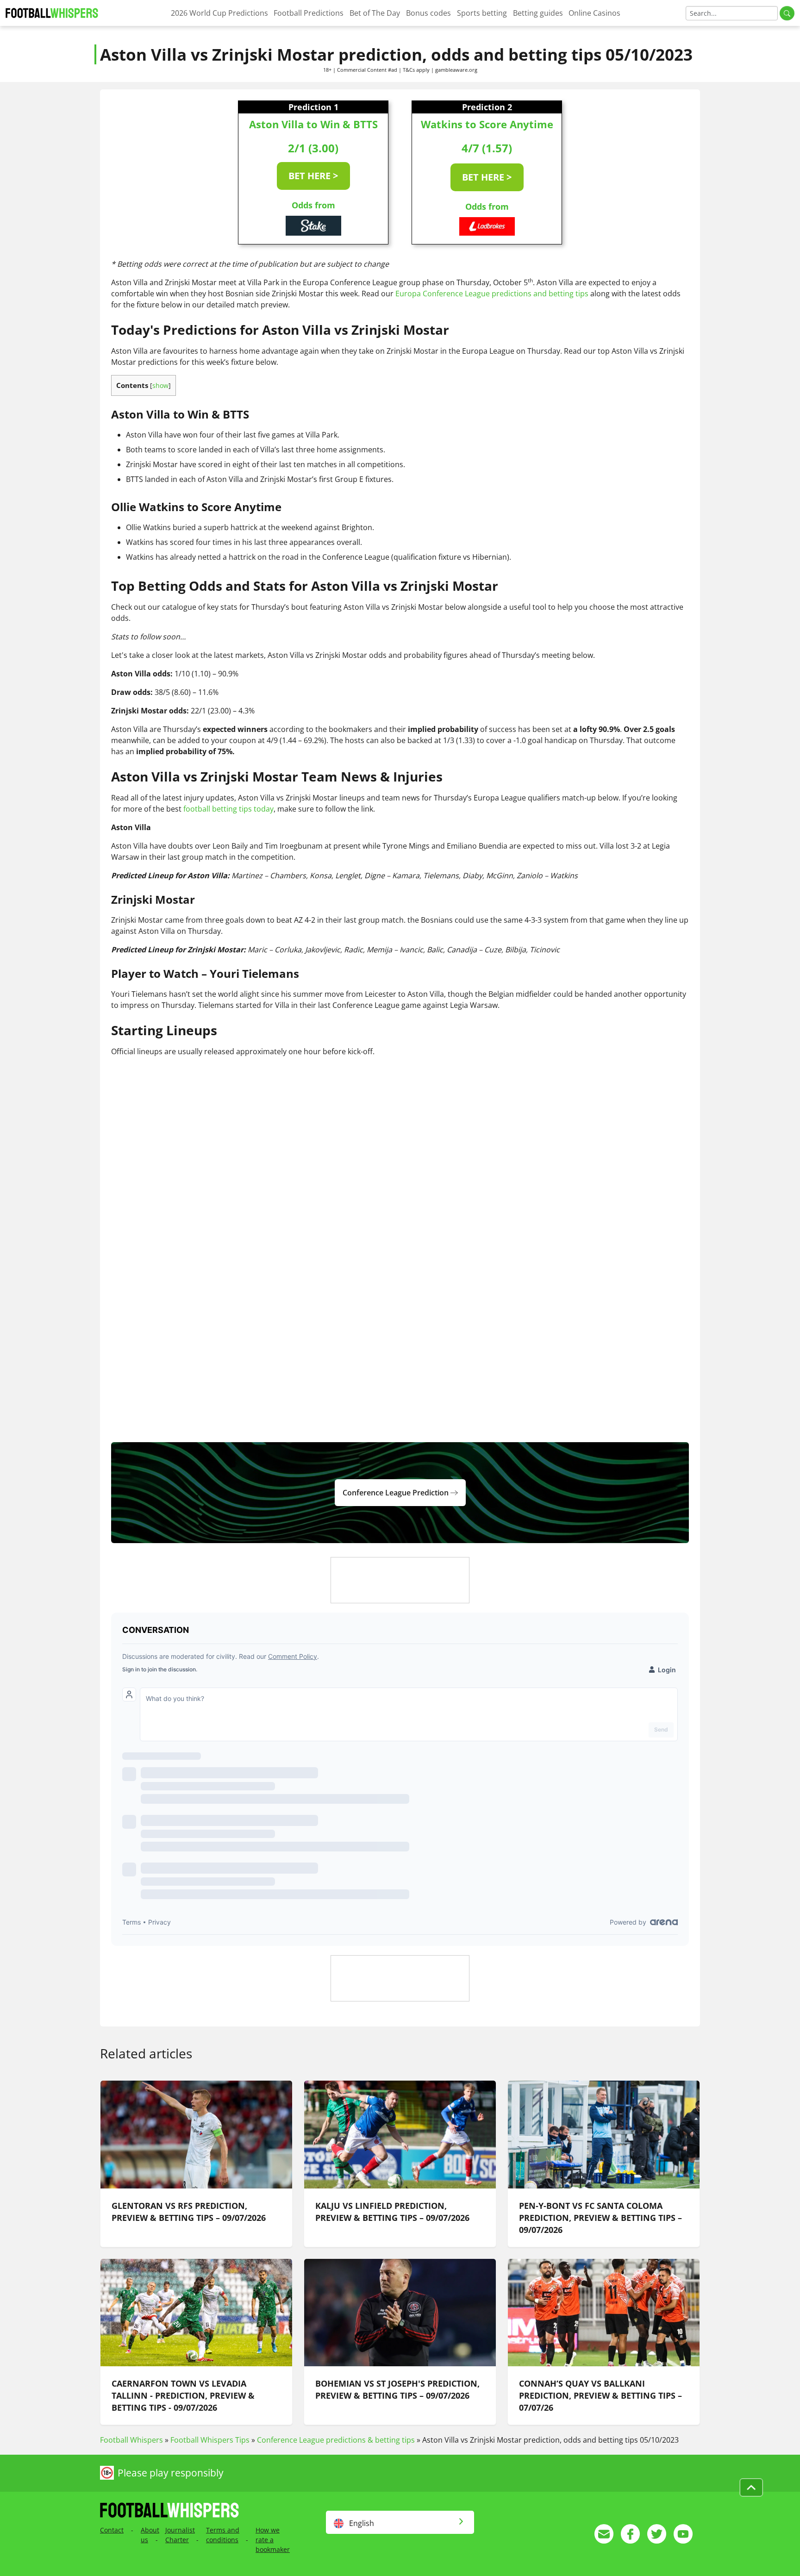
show (160, 385)
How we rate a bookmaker (273, 2540)
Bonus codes (428, 13)
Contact (112, 2530)
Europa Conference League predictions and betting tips (492, 294)
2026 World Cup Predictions (219, 13)
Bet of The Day (375, 13)
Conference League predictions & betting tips (336, 2440)
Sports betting (482, 13)
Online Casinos (594, 13)
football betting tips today (228, 809)
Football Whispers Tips (210, 2440)
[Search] (787, 13)
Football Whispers (131, 2440)
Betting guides (538, 13)
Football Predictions (309, 13)
